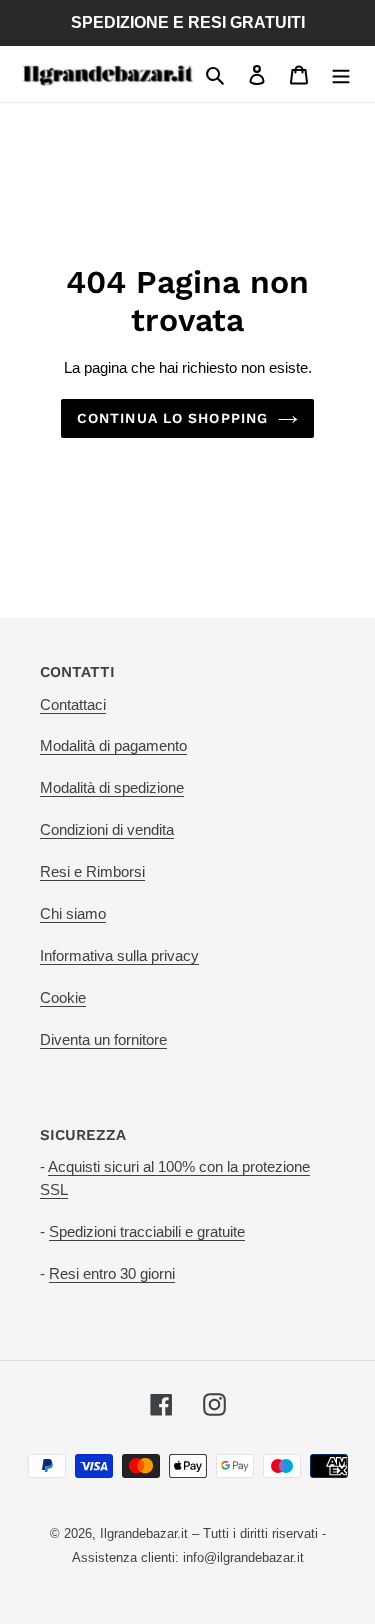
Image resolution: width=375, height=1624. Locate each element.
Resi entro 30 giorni (112, 1273)
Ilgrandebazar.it (144, 1533)
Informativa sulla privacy (119, 955)
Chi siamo (73, 913)
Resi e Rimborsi (92, 871)
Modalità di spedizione (112, 787)
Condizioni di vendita (107, 829)
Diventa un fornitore (103, 1039)
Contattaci (73, 704)
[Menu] (341, 74)
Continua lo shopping (172, 418)
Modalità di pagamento (113, 745)
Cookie (63, 997)
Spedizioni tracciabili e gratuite (147, 1231)
